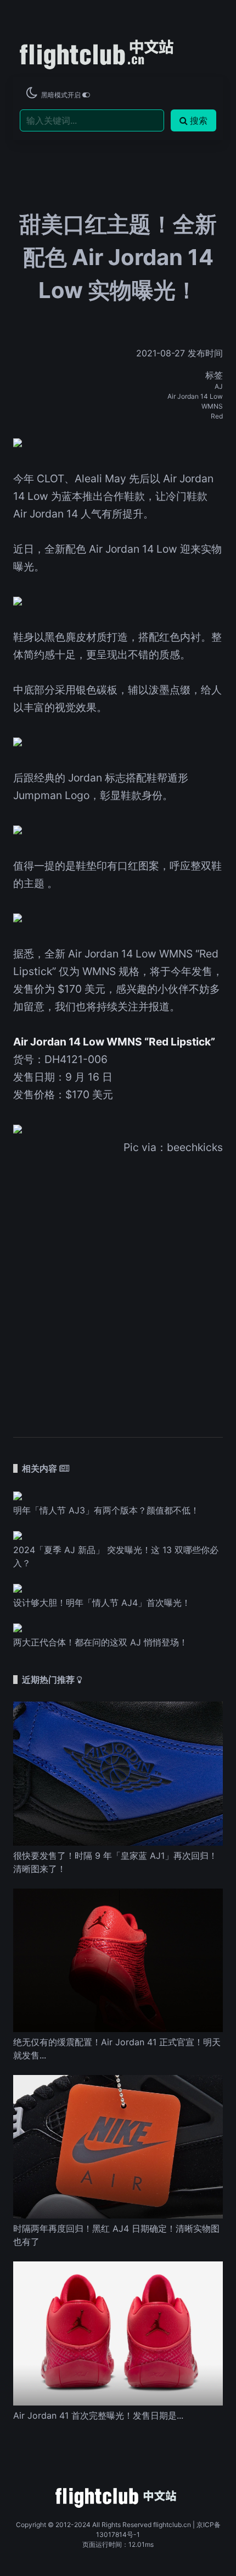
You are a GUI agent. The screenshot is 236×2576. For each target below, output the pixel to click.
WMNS (212, 406)
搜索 (199, 120)
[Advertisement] (118, 1289)
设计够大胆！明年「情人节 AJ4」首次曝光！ (102, 1603)
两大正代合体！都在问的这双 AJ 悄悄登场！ (100, 1642)
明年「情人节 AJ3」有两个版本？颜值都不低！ (106, 1510)
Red (217, 416)
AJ (219, 386)
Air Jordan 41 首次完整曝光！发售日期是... (98, 2415)
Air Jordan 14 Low (195, 396)
